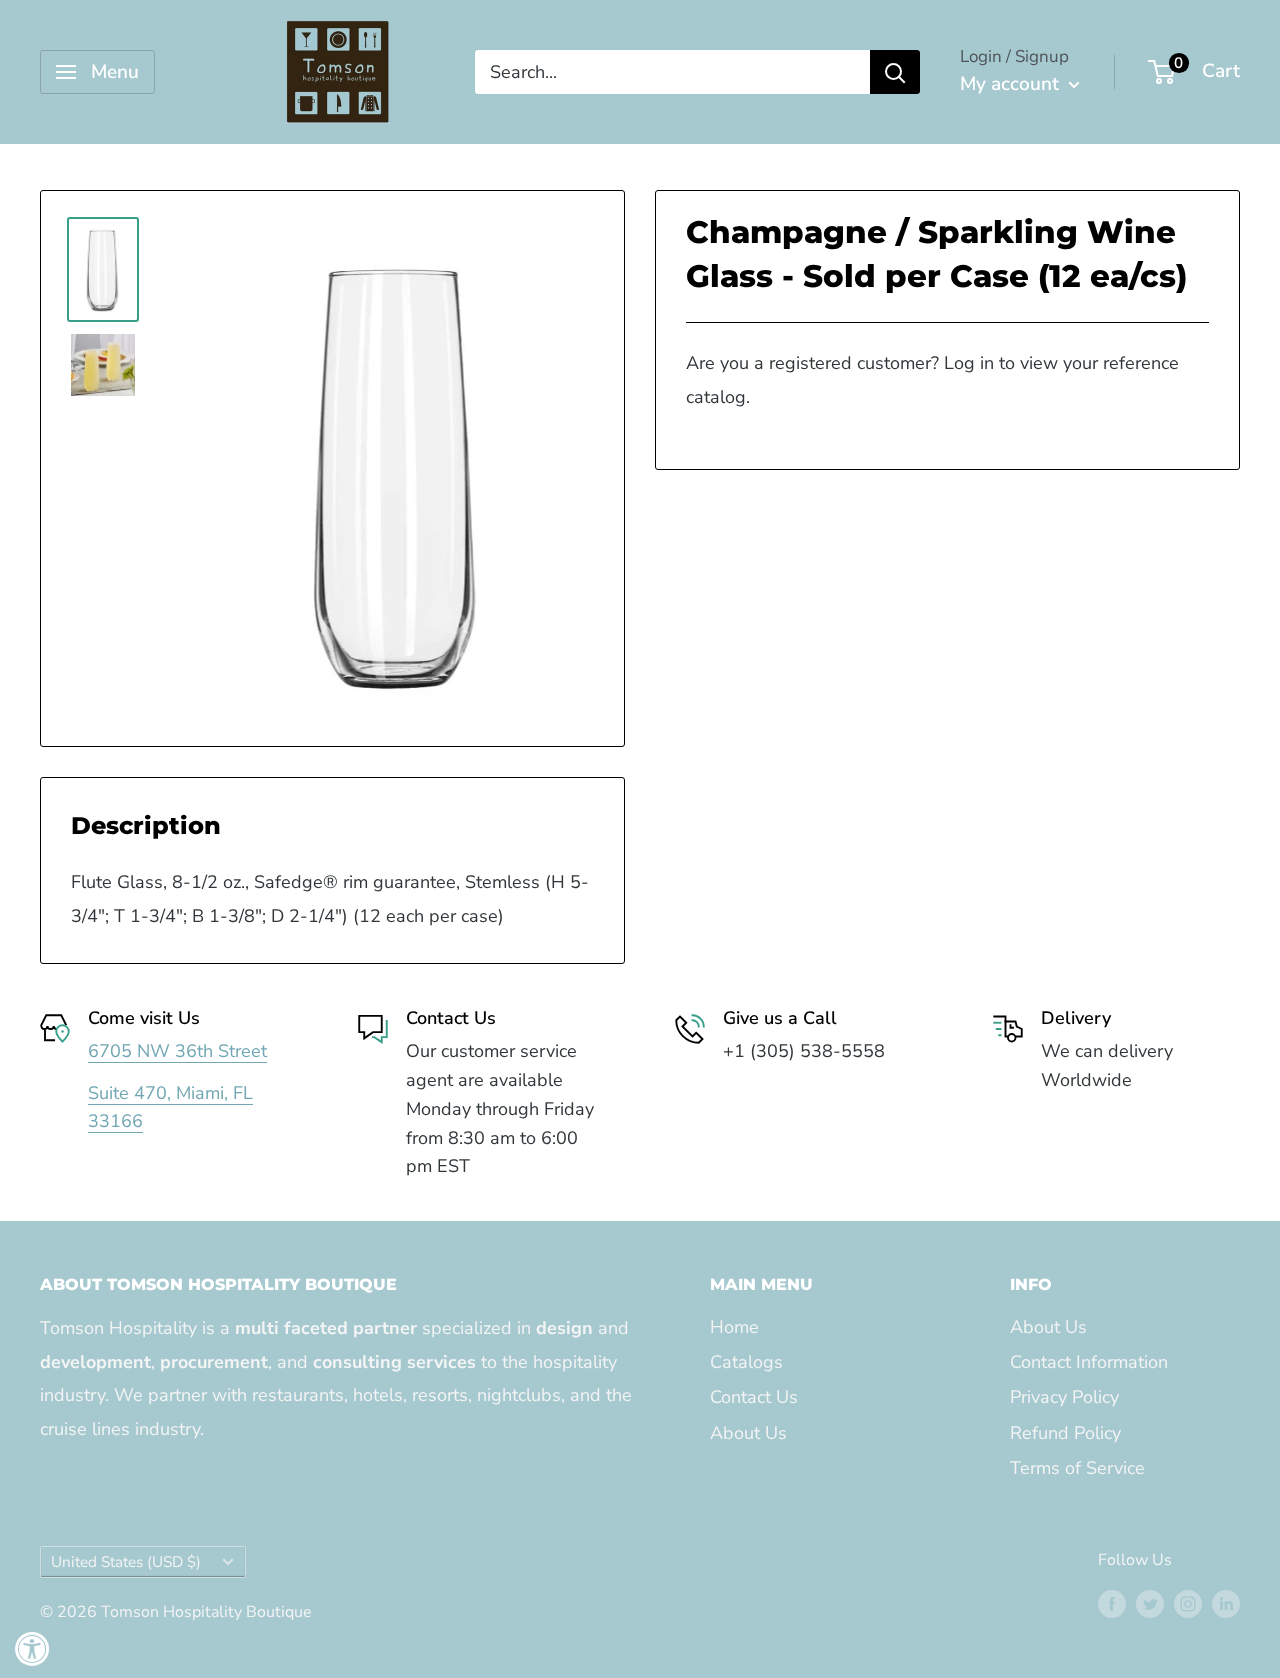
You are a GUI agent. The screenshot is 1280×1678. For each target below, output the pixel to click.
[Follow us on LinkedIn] (1226, 1604)
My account (1012, 84)
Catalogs (746, 1362)
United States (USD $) (126, 1562)
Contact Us (754, 1397)
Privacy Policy (1064, 1397)
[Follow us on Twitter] (1150, 1604)
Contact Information (1089, 1362)
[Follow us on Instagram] (1188, 1604)
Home (734, 1327)
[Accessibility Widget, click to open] (32, 1648)
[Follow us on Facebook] (1112, 1604)
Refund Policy (1065, 1433)
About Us (748, 1433)
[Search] (895, 72)
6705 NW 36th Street (177, 1051)
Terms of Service (1077, 1468)
